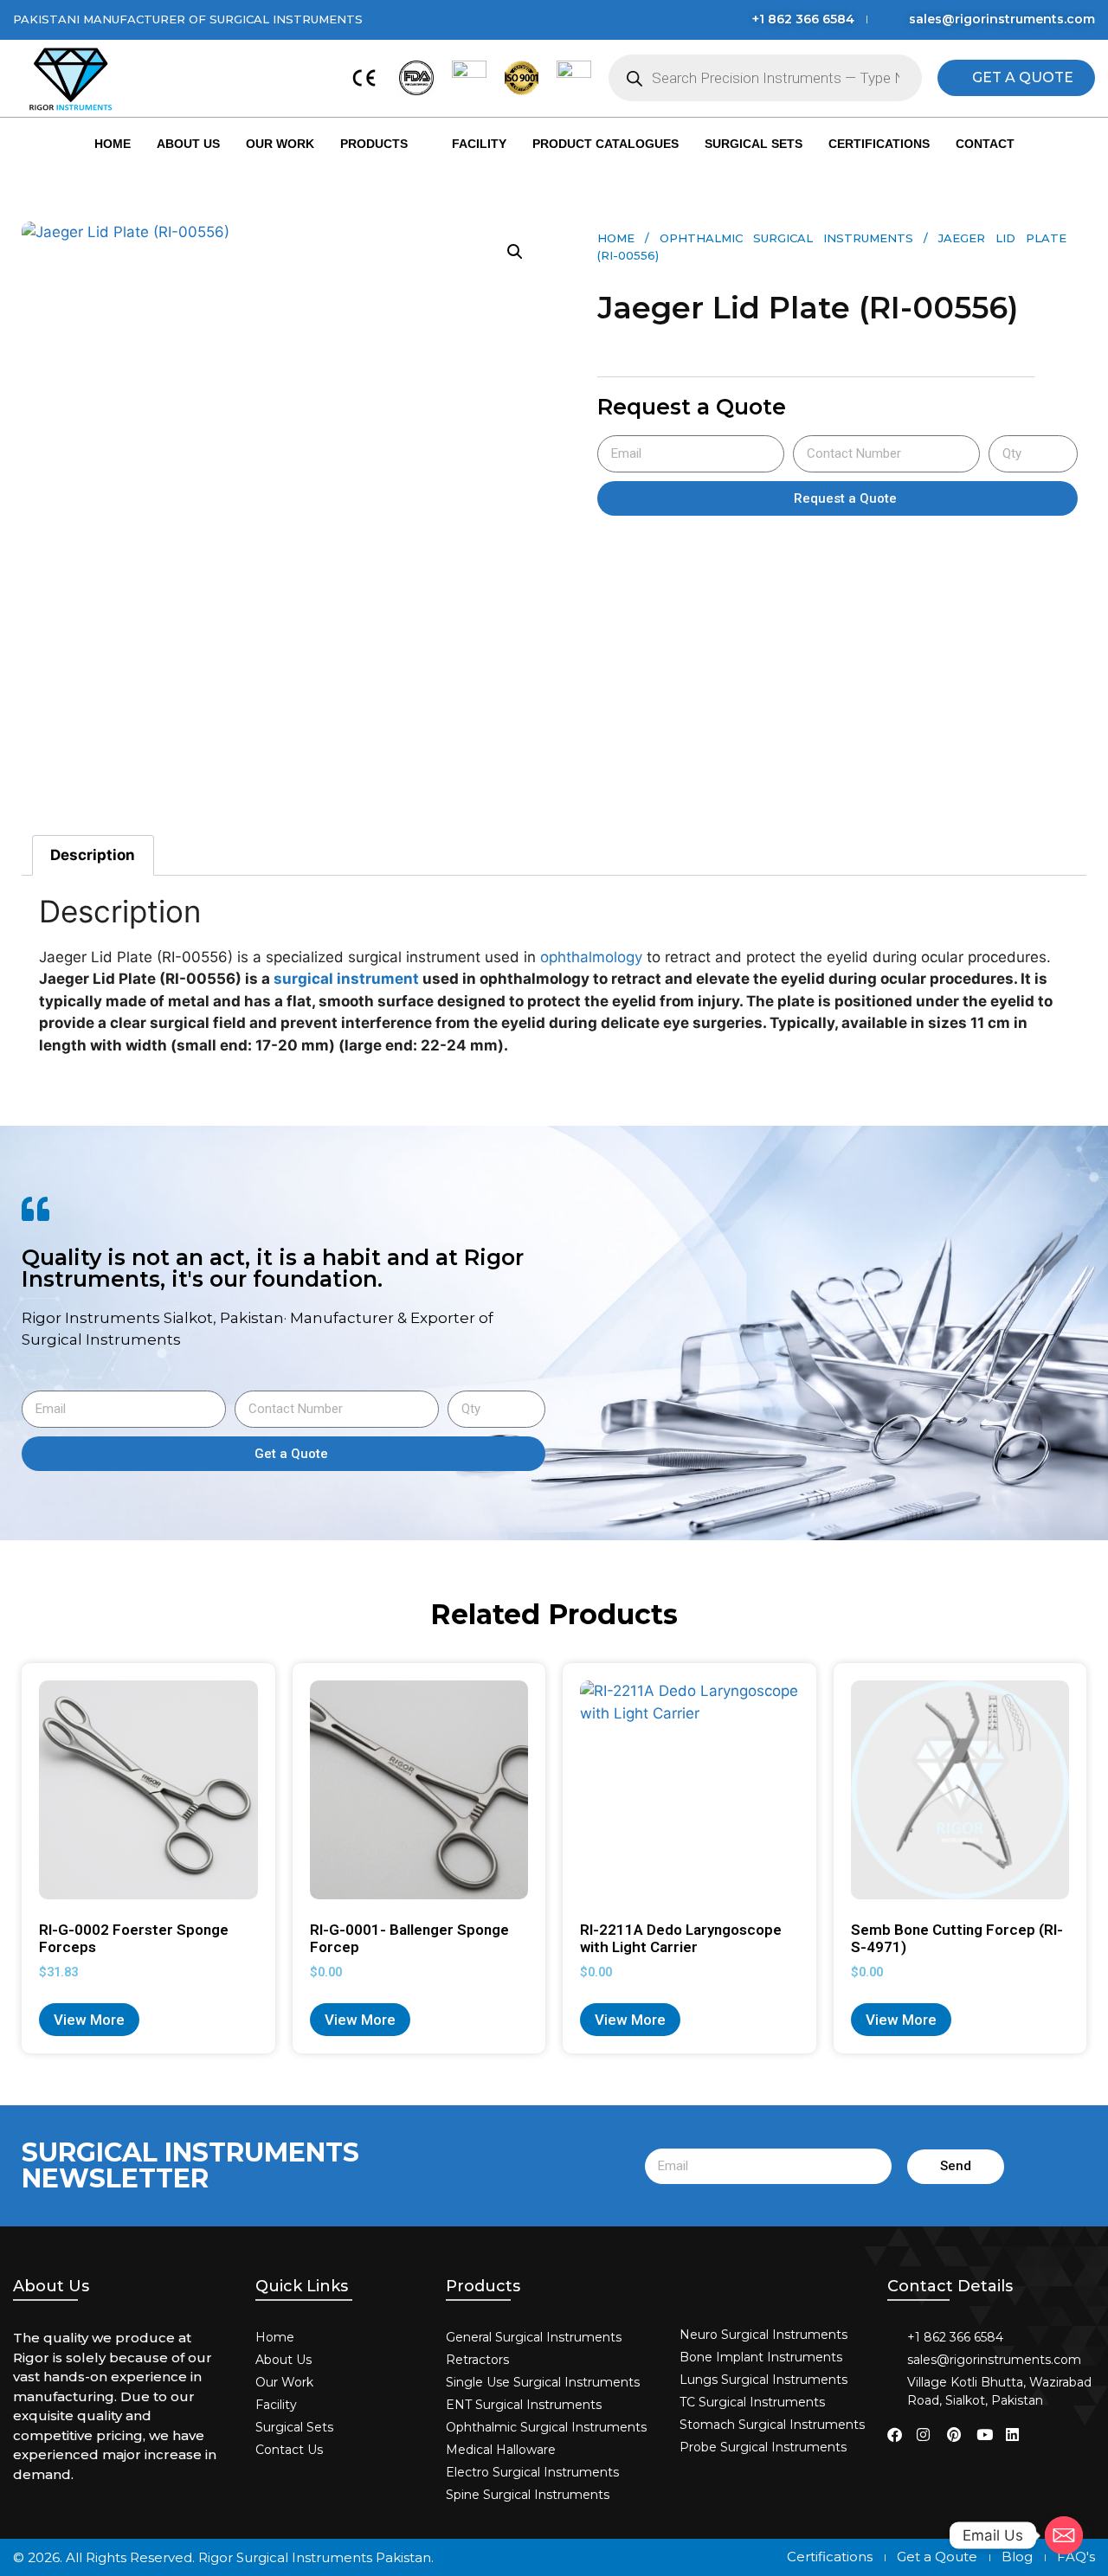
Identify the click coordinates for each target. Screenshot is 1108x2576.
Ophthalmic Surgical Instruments (786, 238)
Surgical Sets (754, 144)
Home (113, 144)
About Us (188, 144)
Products (374, 144)
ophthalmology (591, 957)
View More (89, 2020)
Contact (985, 144)
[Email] (1064, 2535)
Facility (479, 144)
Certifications (879, 144)
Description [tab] (93, 855)
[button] (515, 252)
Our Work (280, 144)
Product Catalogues (606, 144)
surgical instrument (346, 979)
